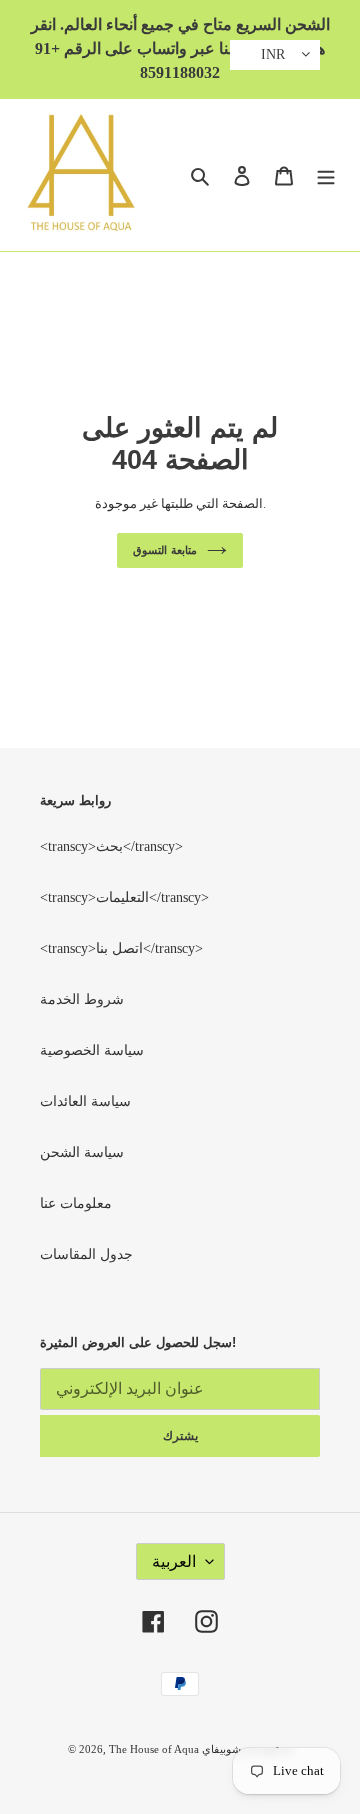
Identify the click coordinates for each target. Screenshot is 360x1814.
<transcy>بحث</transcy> (111, 846)
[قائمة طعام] (326, 175)
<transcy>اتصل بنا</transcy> (121, 948)
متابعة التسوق (165, 550)
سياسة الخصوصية (92, 1050)
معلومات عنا (76, 1203)
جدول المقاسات (86, 1254)
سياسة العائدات (85, 1101)
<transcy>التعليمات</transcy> (124, 897)
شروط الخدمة (82, 999)
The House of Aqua (155, 1749)
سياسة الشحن (82, 1152)
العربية (174, 1561)
